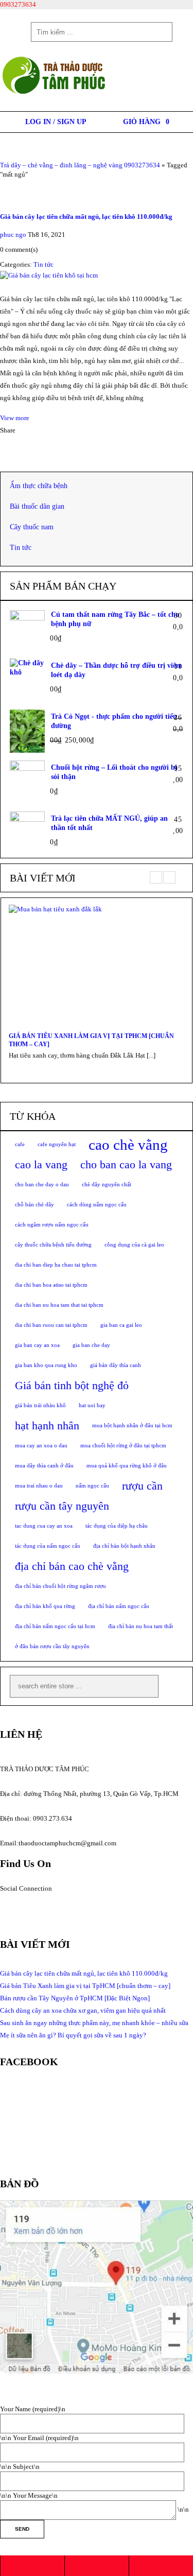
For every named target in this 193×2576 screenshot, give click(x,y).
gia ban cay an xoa (37, 1345)
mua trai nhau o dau (39, 1486)
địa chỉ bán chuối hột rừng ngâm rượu (60, 1586)
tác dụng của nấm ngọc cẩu (48, 1546)
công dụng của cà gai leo (134, 1245)
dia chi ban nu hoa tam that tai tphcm (59, 1305)
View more (15, 418)
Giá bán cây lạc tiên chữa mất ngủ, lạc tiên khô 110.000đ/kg (86, 217)
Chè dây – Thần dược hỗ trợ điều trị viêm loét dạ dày (117, 670)
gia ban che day (91, 1345)
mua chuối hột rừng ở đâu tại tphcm (123, 1446)
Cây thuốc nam (32, 527)
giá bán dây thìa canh (116, 1365)
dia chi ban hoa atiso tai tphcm (51, 1285)
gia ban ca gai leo (121, 1325)
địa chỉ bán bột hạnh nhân (124, 1546)
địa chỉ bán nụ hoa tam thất (141, 1626)
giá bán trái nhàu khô (40, 1405)
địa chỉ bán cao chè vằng (72, 1566)
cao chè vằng (128, 1145)
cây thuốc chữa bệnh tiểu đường (53, 1245)
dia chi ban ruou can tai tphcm (51, 1325)
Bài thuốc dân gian (37, 506)
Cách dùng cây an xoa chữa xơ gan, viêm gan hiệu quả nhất (83, 2010)
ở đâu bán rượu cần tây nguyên (52, 1646)
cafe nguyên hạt (57, 1144)
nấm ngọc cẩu (92, 1486)
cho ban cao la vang (126, 1165)
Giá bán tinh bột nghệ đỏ (72, 1386)
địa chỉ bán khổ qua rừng (45, 1606)
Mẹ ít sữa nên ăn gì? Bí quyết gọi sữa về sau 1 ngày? (73, 2035)
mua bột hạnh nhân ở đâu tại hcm (132, 1425)
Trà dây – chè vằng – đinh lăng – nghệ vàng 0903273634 (80, 165)
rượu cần (142, 1486)
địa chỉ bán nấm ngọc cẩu (119, 1606)
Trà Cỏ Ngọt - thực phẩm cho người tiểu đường (114, 721)
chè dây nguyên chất (107, 1185)
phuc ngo (13, 235)
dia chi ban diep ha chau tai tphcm (56, 1265)
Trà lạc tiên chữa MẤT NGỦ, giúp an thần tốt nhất (109, 823)
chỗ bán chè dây (34, 1205)
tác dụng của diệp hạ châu (117, 1526)
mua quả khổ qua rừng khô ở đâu (127, 1466)
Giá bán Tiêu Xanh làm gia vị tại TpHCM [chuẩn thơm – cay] (91, 1040)
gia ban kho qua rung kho (46, 1365)
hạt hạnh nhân (47, 1426)
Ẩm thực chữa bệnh (39, 486)
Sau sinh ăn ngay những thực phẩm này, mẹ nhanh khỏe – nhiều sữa (94, 2023)
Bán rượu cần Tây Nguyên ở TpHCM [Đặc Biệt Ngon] (75, 1998)
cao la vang (41, 1165)
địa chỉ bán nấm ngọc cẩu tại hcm (55, 1626)
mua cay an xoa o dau (41, 1446)
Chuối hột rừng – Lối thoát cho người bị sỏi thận (114, 772)
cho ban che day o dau (42, 1185)
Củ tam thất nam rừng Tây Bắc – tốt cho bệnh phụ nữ (115, 619)
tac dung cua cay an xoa (44, 1526)
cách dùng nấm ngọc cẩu (97, 1205)
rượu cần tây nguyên (62, 1506)
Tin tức (43, 264)
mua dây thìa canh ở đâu (44, 1466)
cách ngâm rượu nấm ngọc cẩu (52, 1225)
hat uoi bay (92, 1405)
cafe (20, 1144)
